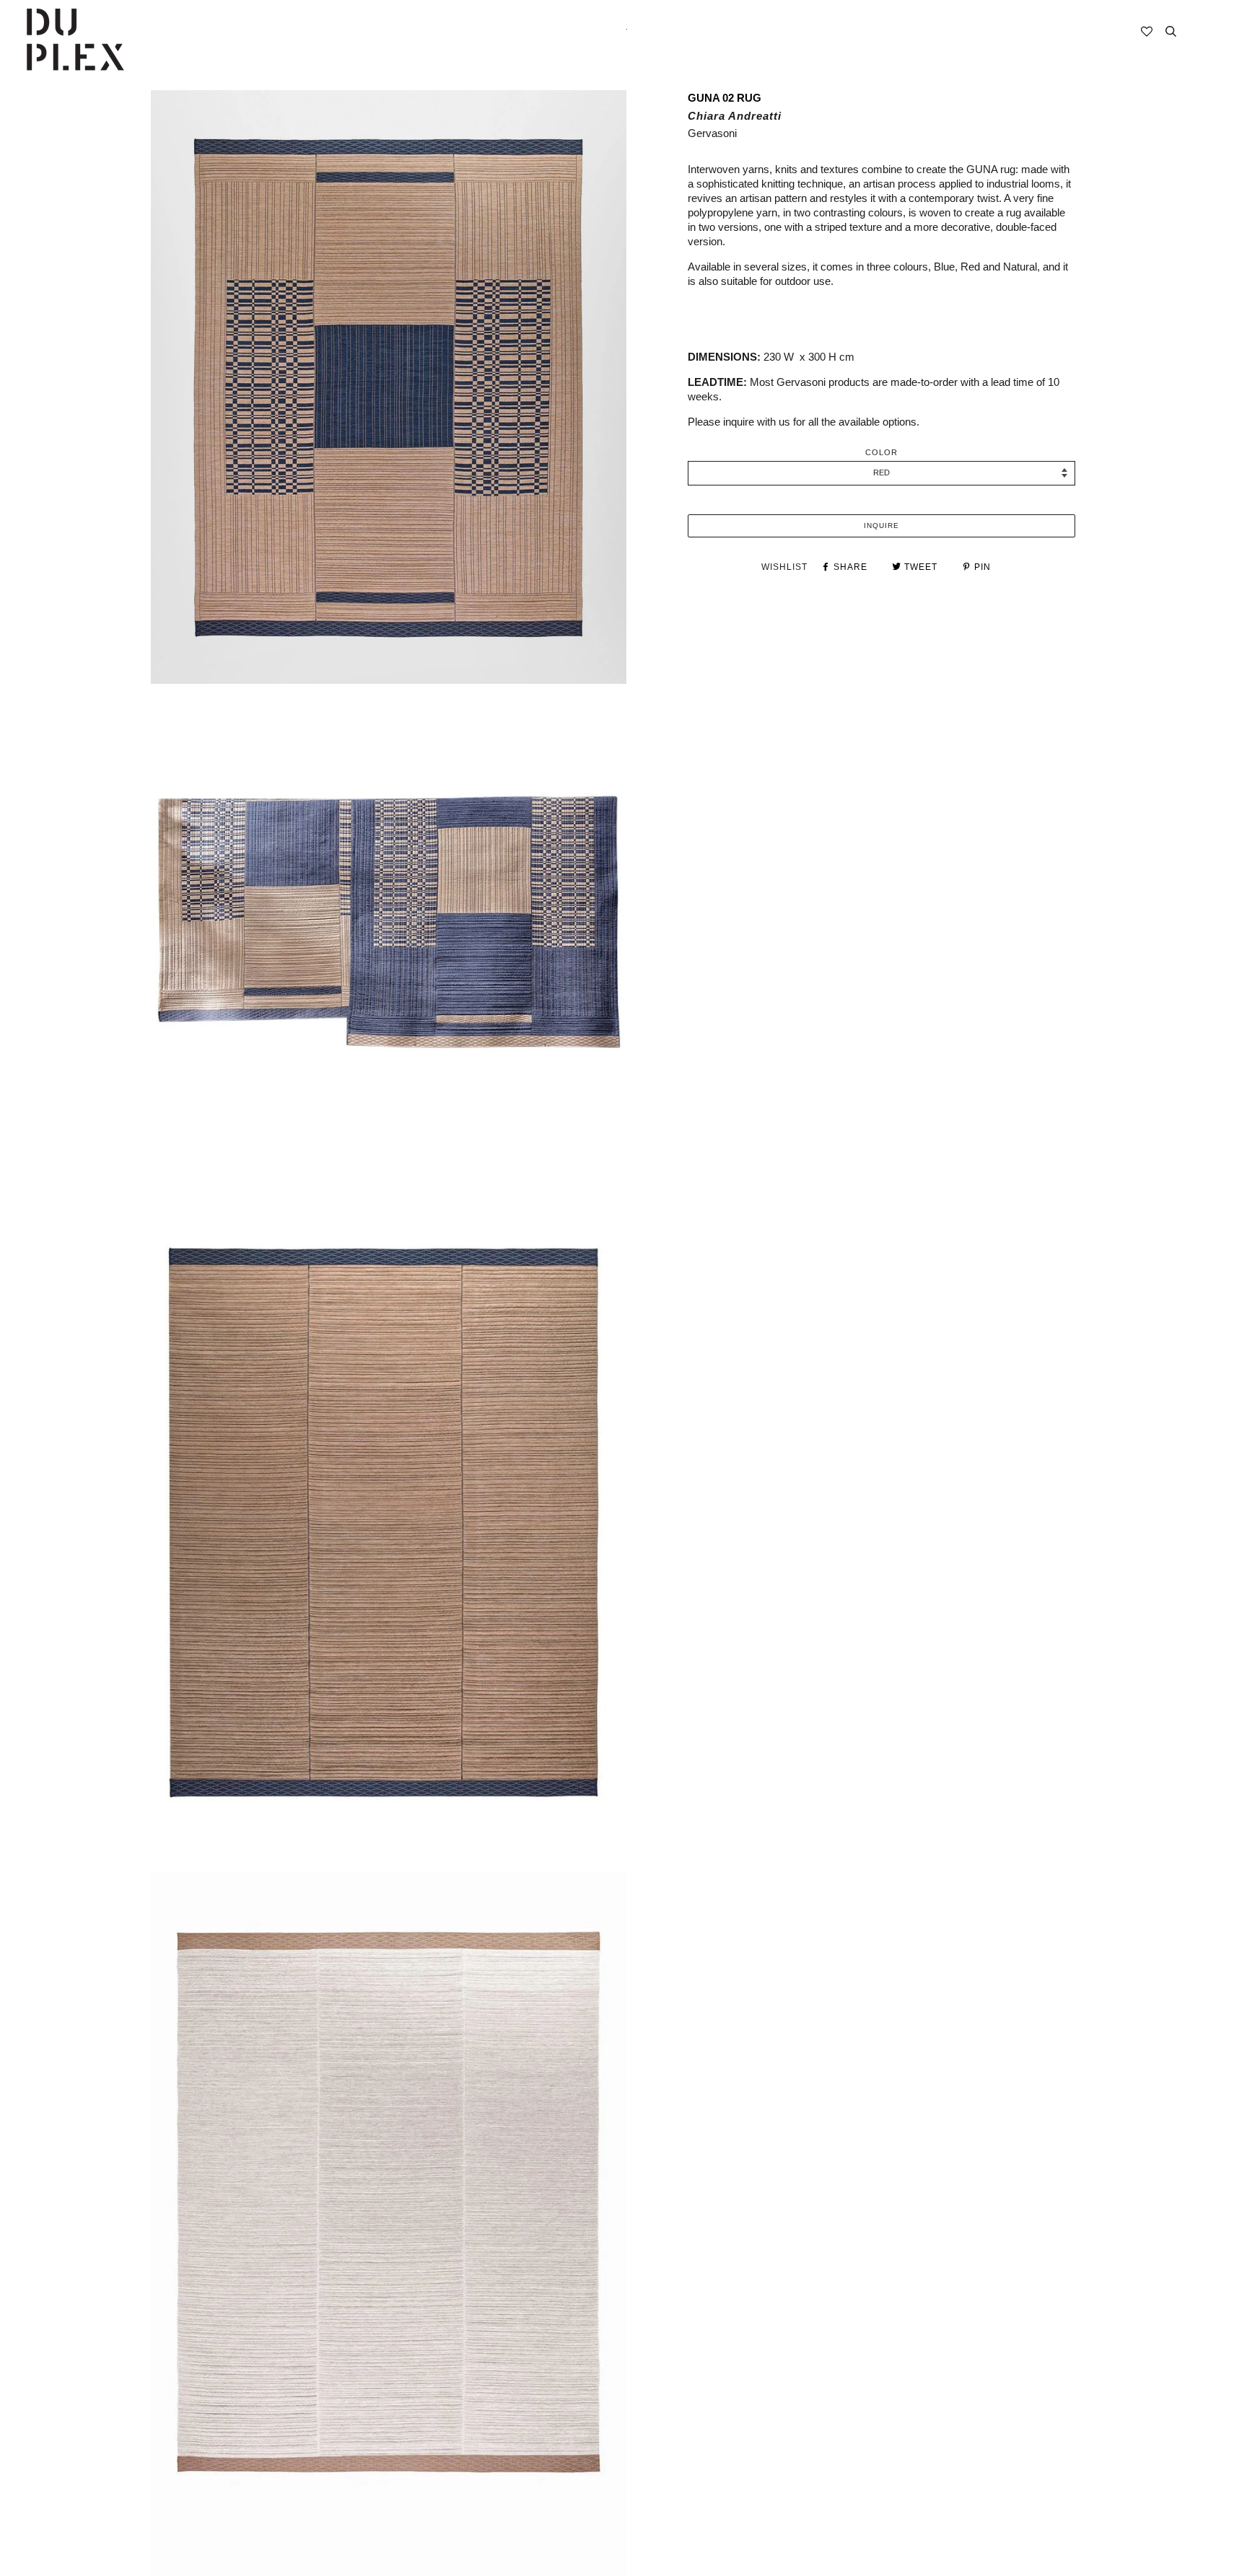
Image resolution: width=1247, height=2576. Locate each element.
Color (881, 452)
